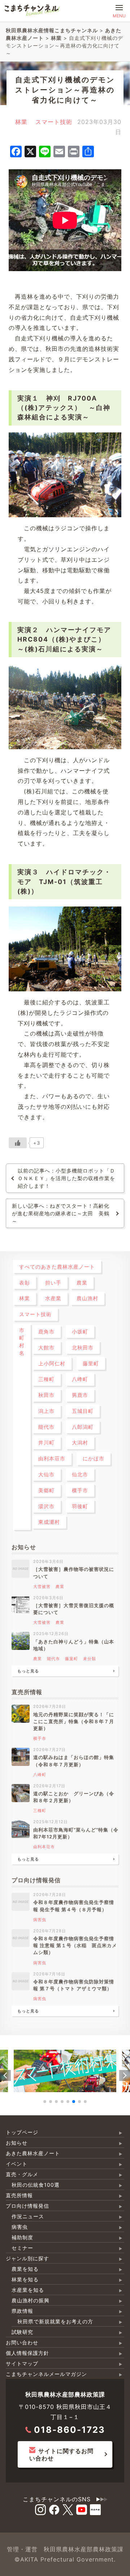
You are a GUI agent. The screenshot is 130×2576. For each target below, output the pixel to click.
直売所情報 (19, 2195)
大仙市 (46, 1474)
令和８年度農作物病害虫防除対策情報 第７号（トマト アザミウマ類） (74, 1985)
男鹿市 (80, 1395)
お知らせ (17, 2143)
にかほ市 (94, 1458)
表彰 (25, 1283)
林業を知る (25, 2279)
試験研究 (22, 2332)
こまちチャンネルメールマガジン (46, 2374)
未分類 (90, 1659)
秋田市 (46, 1395)
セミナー (22, 2248)
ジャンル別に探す (27, 2258)
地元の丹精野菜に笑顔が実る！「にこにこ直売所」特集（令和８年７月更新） (74, 1722)
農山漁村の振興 (31, 2300)
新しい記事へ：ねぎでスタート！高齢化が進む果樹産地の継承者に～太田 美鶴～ (61, 1213)
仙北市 (80, 1474)
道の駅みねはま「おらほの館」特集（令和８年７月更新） (74, 1761)
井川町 (46, 1442)
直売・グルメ (22, 2174)
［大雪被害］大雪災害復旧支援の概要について (74, 1609)
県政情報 (22, 2311)
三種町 (46, 1379)
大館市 (46, 1347)
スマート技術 (54, 122)
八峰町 (80, 1379)
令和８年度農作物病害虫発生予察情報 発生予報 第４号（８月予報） (74, 1906)
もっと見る (28, 1671)
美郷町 (46, 1490)
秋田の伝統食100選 (36, 2185)
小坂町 (80, 1331)
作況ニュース (28, 2216)
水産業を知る (28, 2290)
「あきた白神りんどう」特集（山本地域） (74, 1645)
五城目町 (83, 1411)
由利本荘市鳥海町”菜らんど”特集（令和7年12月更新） (76, 1833)
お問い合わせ (22, 2342)
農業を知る (25, 2269)
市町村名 (22, 1341)
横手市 (80, 1490)
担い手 (53, 1283)
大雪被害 (42, 1586)
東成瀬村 (49, 1522)
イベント (17, 2164)
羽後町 (80, 1506)
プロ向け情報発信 (27, 2206)
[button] (5, 2075)
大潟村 (80, 1442)
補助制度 (22, 2237)
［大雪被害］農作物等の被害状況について (74, 1573)
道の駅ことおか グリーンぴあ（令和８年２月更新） (74, 1797)
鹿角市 (46, 1331)
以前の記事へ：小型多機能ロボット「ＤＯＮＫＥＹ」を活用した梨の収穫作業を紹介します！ (66, 1178)
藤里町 (91, 1363)
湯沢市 (46, 1506)
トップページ (22, 2132)
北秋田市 (83, 1347)
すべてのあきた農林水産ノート (57, 1267)
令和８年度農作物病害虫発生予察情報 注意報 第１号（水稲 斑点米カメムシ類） (75, 1946)
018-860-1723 (70, 2430)
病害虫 (40, 1920)
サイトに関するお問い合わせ (61, 2455)
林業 (21, 122)
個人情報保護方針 (27, 2353)
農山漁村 (87, 1298)
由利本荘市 (52, 1458)
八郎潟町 (83, 1427)
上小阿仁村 (52, 1363)
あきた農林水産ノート (33, 2153)
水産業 (53, 1298)
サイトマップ (22, 2363)
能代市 (46, 1427)
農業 (82, 1283)
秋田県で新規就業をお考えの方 (55, 2321)
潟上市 (46, 1411)
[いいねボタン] (18, 1143)
